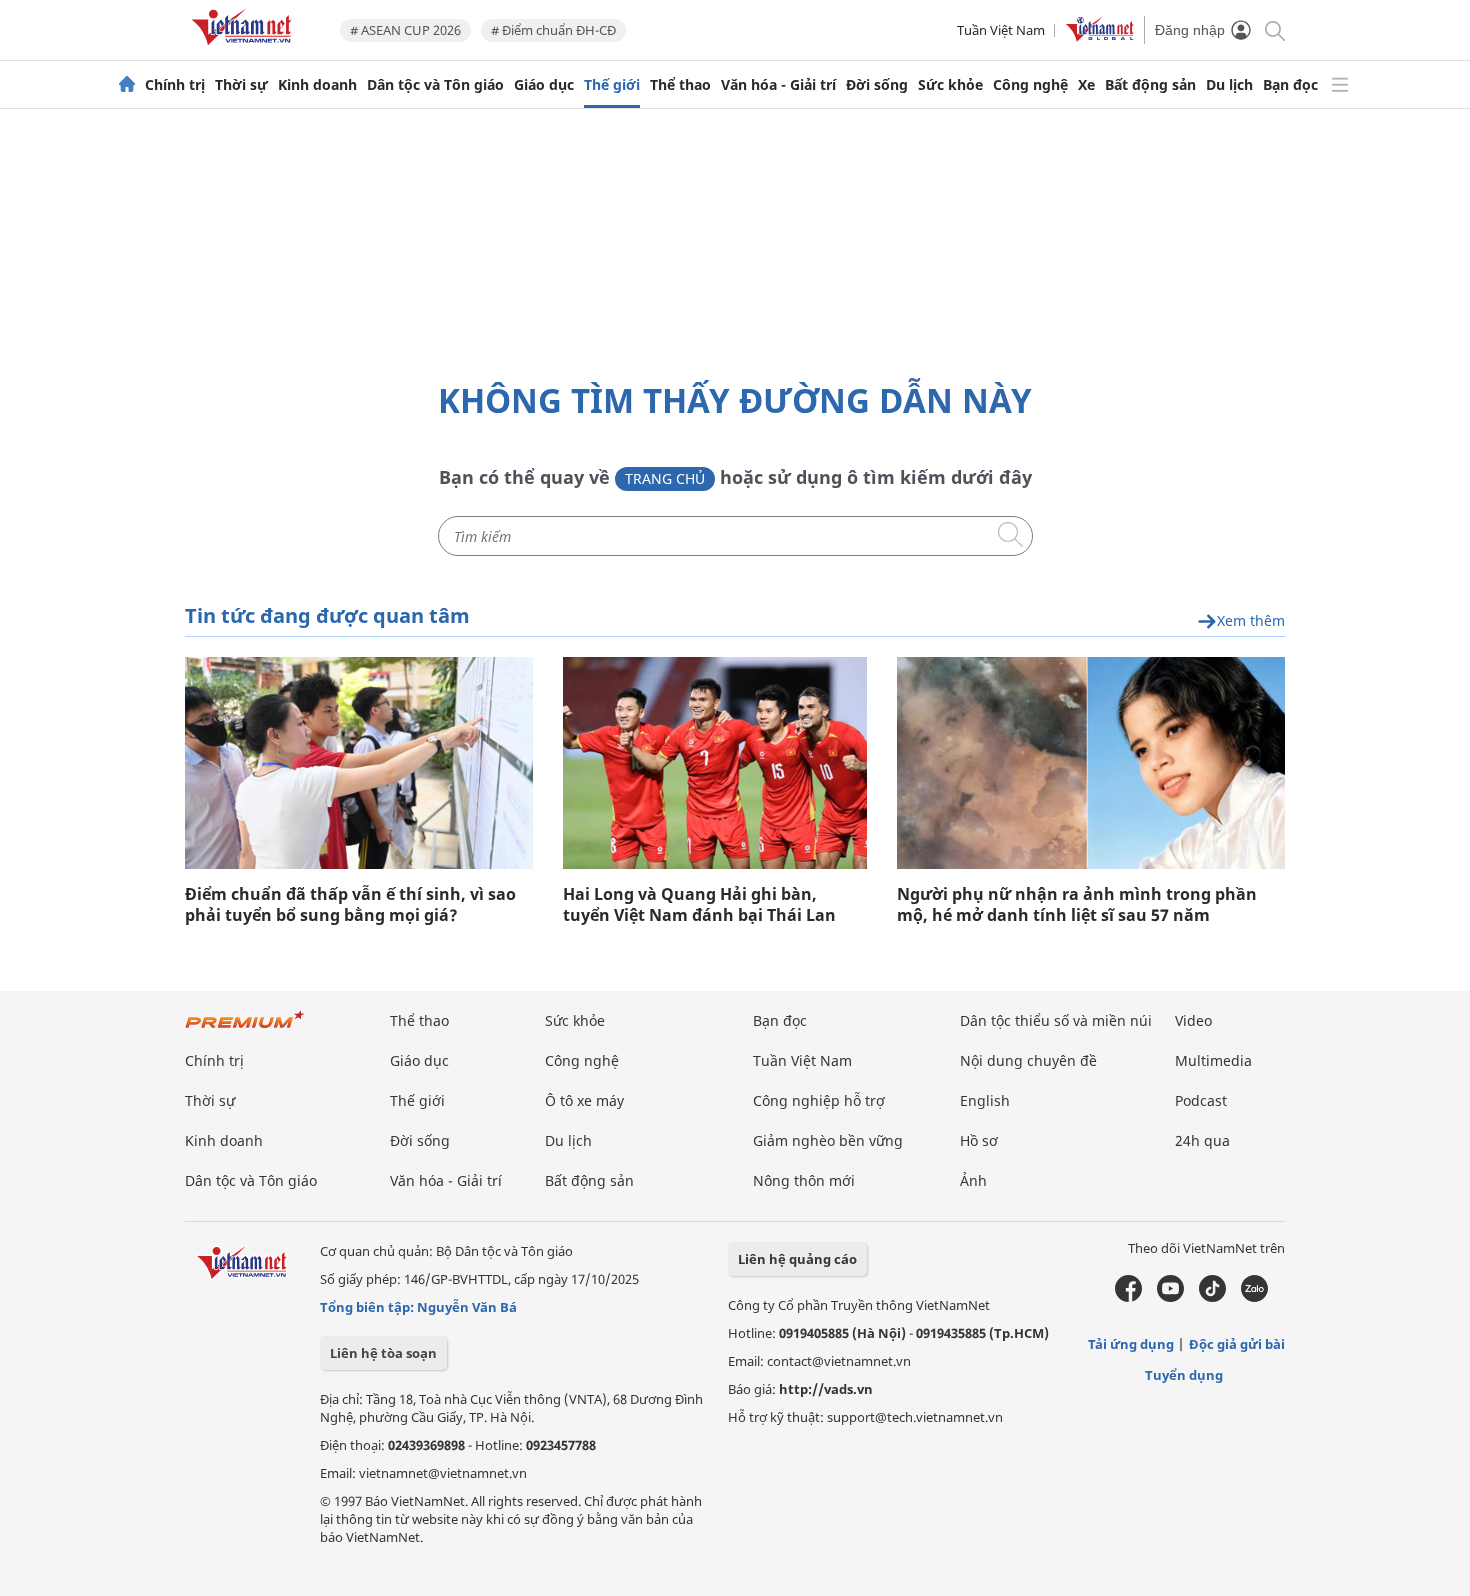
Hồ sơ (979, 1140)
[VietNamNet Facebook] (1128, 1297)
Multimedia (1213, 1060)
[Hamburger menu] (1340, 85)
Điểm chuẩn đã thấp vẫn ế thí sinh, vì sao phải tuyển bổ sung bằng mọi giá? (350, 905)
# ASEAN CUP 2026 (405, 30)
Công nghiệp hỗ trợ (819, 1100)
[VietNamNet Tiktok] (1212, 1297)
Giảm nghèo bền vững (828, 1140)
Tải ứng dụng (1131, 1344)
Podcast (1201, 1100)
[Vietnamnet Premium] (245, 1029)
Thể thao (680, 85)
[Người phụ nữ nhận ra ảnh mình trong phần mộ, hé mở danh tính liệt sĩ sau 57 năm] (1091, 763)
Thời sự (241, 85)
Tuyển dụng (1184, 1375)
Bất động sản (1150, 85)
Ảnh (973, 1180)
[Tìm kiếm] (1273, 29)
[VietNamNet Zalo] (1254, 1297)
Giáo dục (544, 85)
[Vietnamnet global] (1100, 37)
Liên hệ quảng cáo (797, 1259)
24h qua (1202, 1140)
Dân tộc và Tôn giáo (435, 85)
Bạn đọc (1290, 85)
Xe (1086, 85)
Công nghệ (1030, 85)
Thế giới (612, 85)
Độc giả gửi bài (1237, 1344)
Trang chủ (665, 478)
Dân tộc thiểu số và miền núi (1056, 1020)
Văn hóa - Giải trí (778, 85)
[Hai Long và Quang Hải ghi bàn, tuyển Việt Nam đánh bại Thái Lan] (715, 763)
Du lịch (1229, 85)
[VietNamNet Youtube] (1170, 1297)
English (985, 1100)
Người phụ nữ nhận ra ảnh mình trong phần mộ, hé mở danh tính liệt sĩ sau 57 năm (1077, 905)
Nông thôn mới (804, 1180)
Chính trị (175, 85)
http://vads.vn (826, 1389)
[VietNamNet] (127, 85)
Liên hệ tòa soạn (383, 1353)
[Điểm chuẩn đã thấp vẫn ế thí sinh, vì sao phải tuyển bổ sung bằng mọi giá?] (359, 763)
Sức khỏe (950, 85)
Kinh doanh (317, 85)
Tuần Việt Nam (1001, 30)
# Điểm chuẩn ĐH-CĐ (553, 30)
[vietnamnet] (245, 48)
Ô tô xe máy (584, 1100)
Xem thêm (1251, 621)
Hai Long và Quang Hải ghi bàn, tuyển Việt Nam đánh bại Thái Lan (699, 905)
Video (1193, 1020)
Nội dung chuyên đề (1028, 1060)
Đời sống (877, 85)
